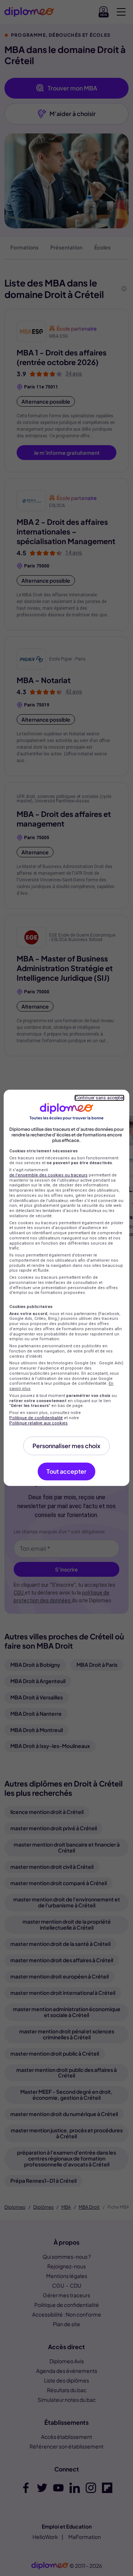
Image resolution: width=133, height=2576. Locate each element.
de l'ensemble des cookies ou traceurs (48, 1175)
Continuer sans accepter (99, 1098)
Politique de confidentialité (36, 1418)
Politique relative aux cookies (38, 1423)
